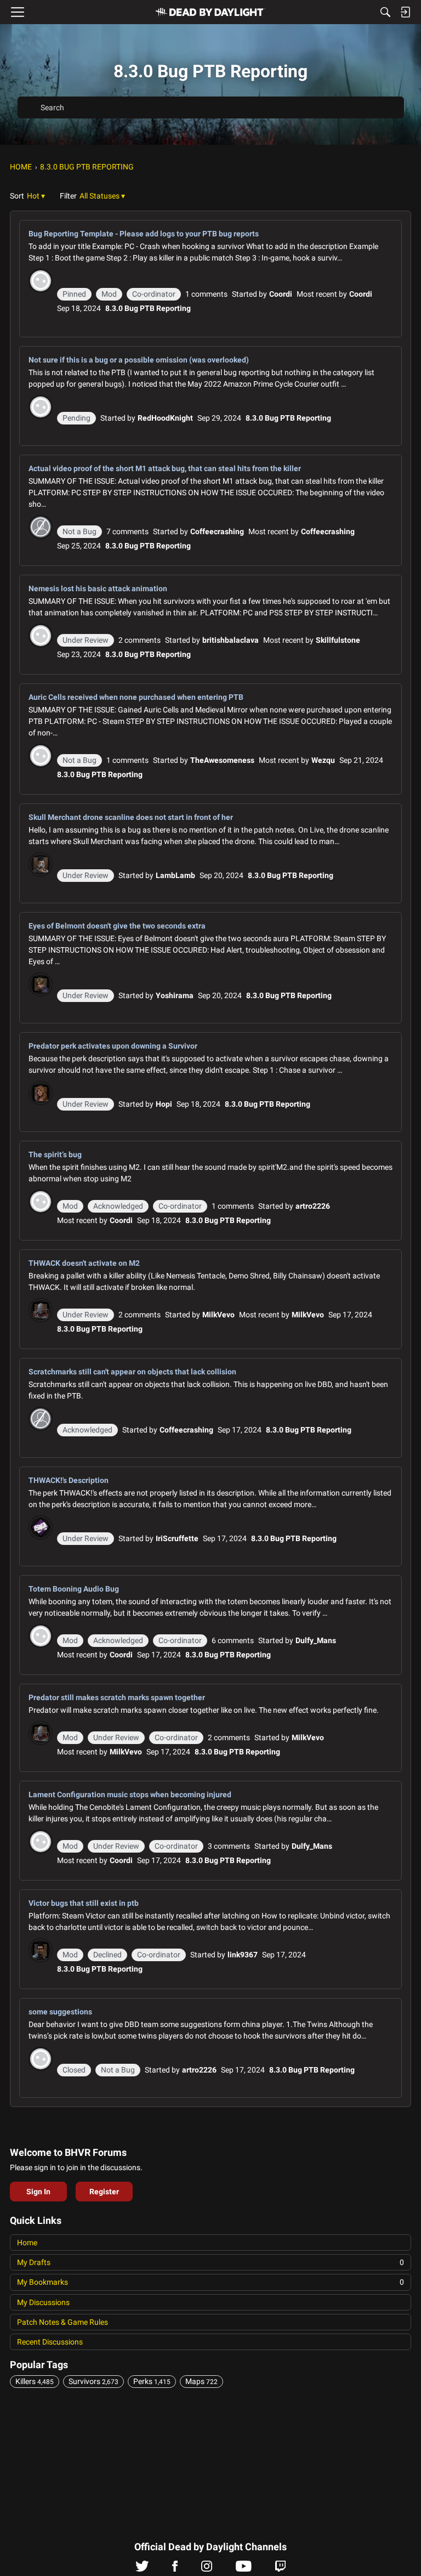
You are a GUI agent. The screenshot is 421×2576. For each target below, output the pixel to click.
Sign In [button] (38, 2192)
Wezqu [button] (323, 760)
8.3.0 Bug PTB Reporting (148, 308)
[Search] (385, 12)
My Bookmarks (210, 2282)
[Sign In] (405, 12)
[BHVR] (210, 12)
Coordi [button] (281, 294)
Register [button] (104, 2192)
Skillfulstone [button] (338, 640)
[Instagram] (207, 2569)
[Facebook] (175, 2569)
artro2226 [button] (313, 1206)
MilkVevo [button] (218, 1315)
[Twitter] (142, 2569)
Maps (201, 2381)
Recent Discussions (50, 2342)
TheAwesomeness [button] (222, 760)
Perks (152, 2381)
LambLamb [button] (175, 875)
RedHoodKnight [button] (165, 418)
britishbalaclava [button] (231, 640)
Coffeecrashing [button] (217, 531)
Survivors (93, 2381)
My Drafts (210, 2262)
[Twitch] (280, 2569)
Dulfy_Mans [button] (316, 1640)
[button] (36, 196)
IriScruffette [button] (177, 1538)
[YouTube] (244, 2569)
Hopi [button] (164, 1104)
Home (27, 2243)
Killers (35, 2381)
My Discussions (43, 2302)
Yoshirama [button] (175, 995)
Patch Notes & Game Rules (62, 2322)
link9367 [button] (243, 1955)
